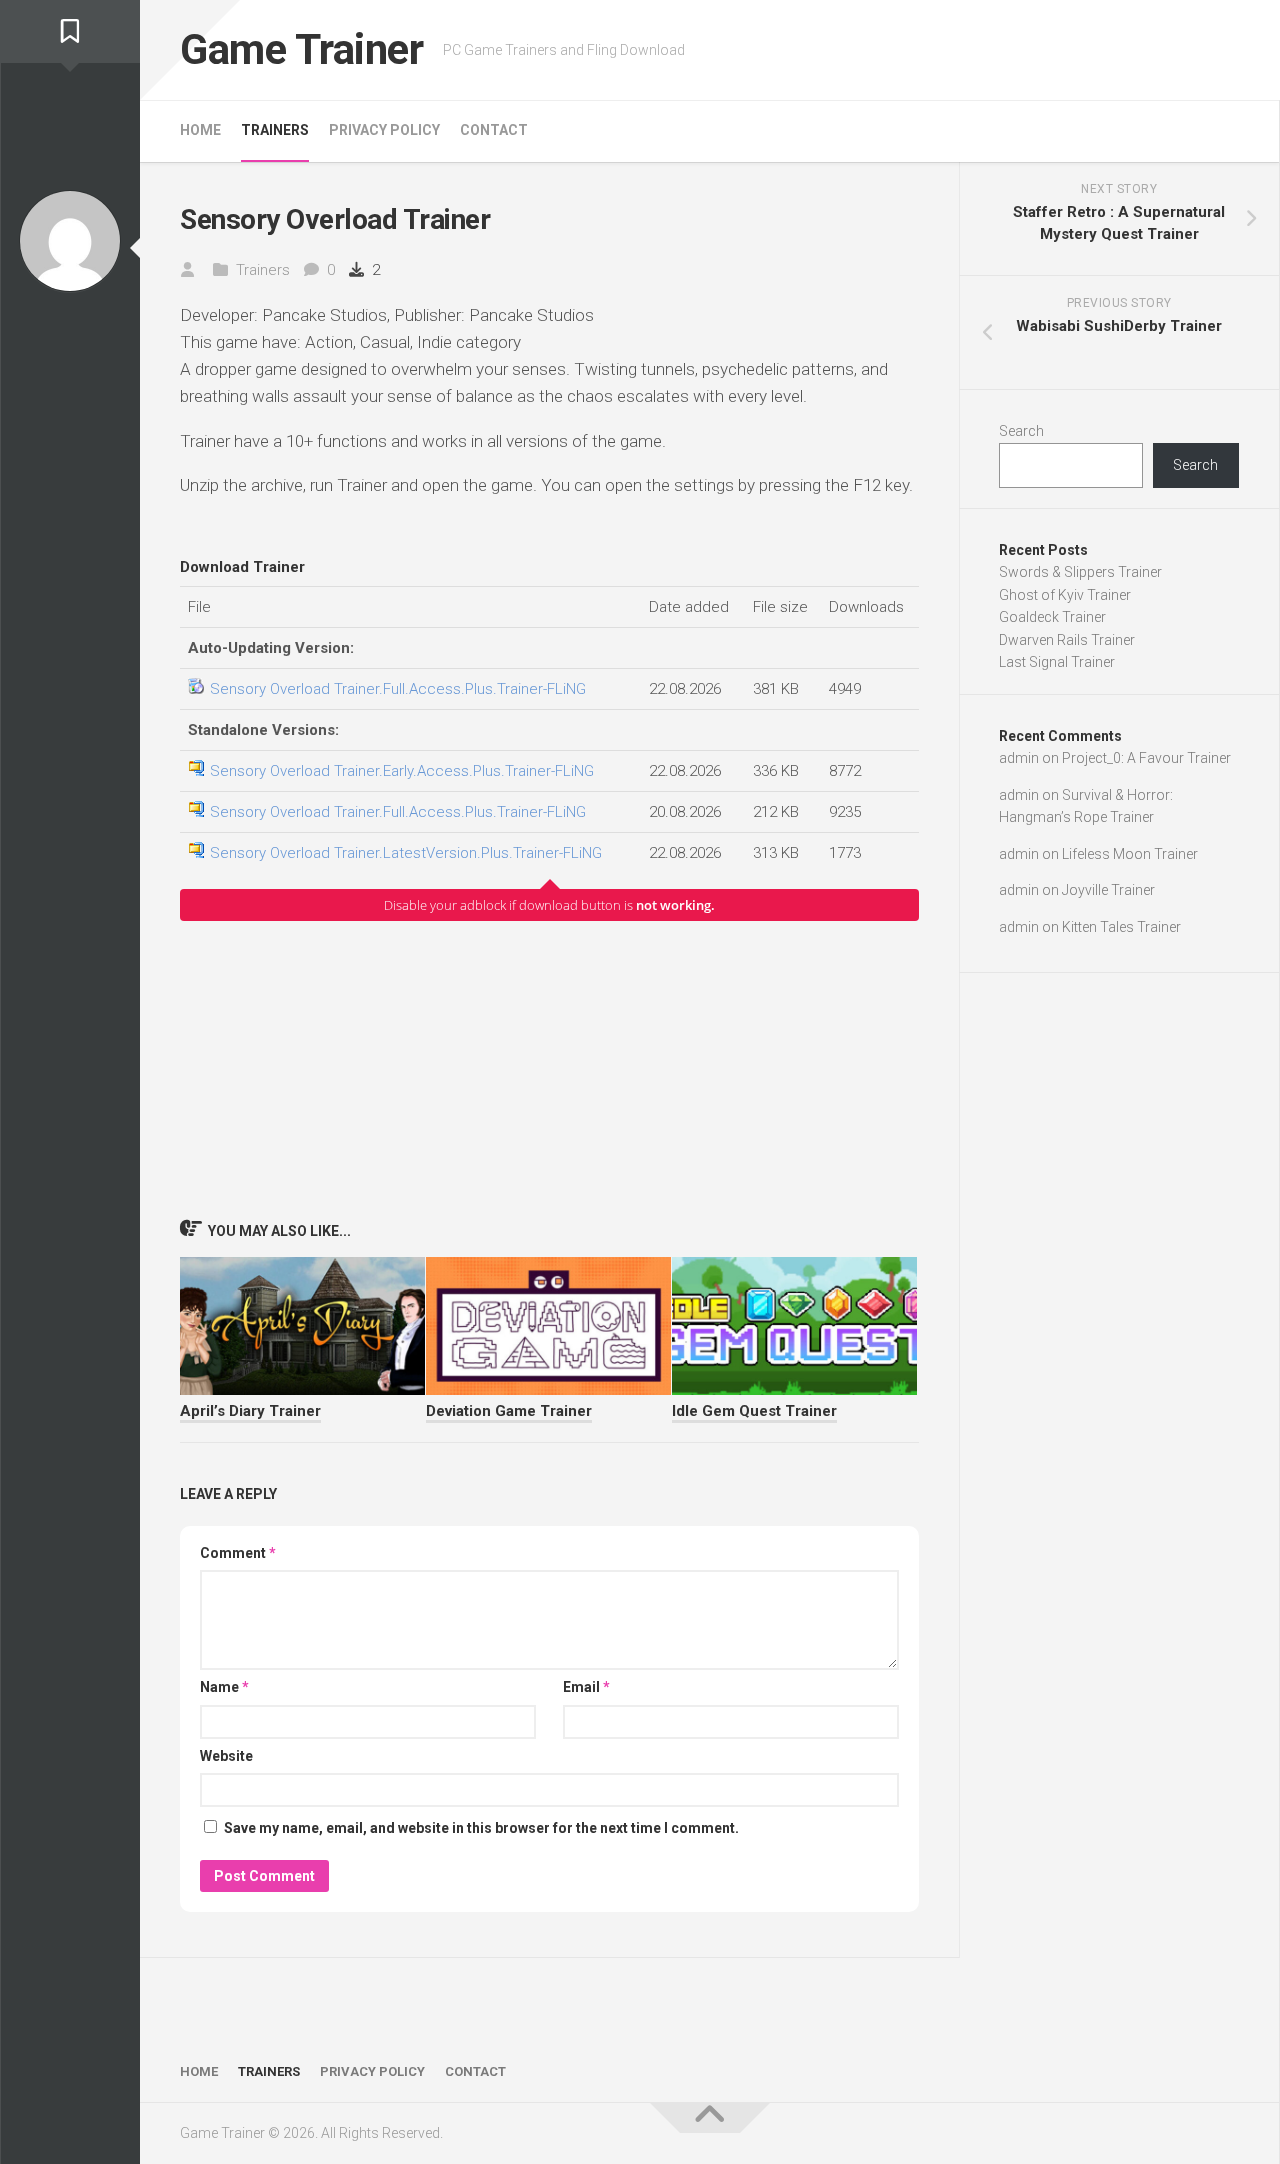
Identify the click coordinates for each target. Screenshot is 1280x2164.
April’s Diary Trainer (250, 1411)
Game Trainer (301, 49)
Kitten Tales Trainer (1121, 927)
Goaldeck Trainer (1052, 617)
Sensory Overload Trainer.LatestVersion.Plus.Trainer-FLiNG (406, 853)
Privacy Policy (384, 130)
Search (1021, 431)
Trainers (275, 130)
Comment (238, 1553)
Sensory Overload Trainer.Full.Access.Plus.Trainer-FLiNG (398, 689)
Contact (494, 130)
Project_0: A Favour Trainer (1146, 758)
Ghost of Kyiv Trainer (1065, 595)
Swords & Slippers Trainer (1080, 572)
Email (586, 1687)
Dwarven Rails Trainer (1067, 640)
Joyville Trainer (1108, 890)
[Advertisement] (549, 1069)
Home (200, 130)
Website (226, 1756)
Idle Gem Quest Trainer (754, 1411)
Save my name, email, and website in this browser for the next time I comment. (481, 1828)
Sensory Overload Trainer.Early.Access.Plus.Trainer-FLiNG (402, 771)
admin (1019, 758)
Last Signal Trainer (1057, 662)
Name (224, 1687)
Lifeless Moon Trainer (1130, 854)
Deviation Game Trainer (509, 1411)
